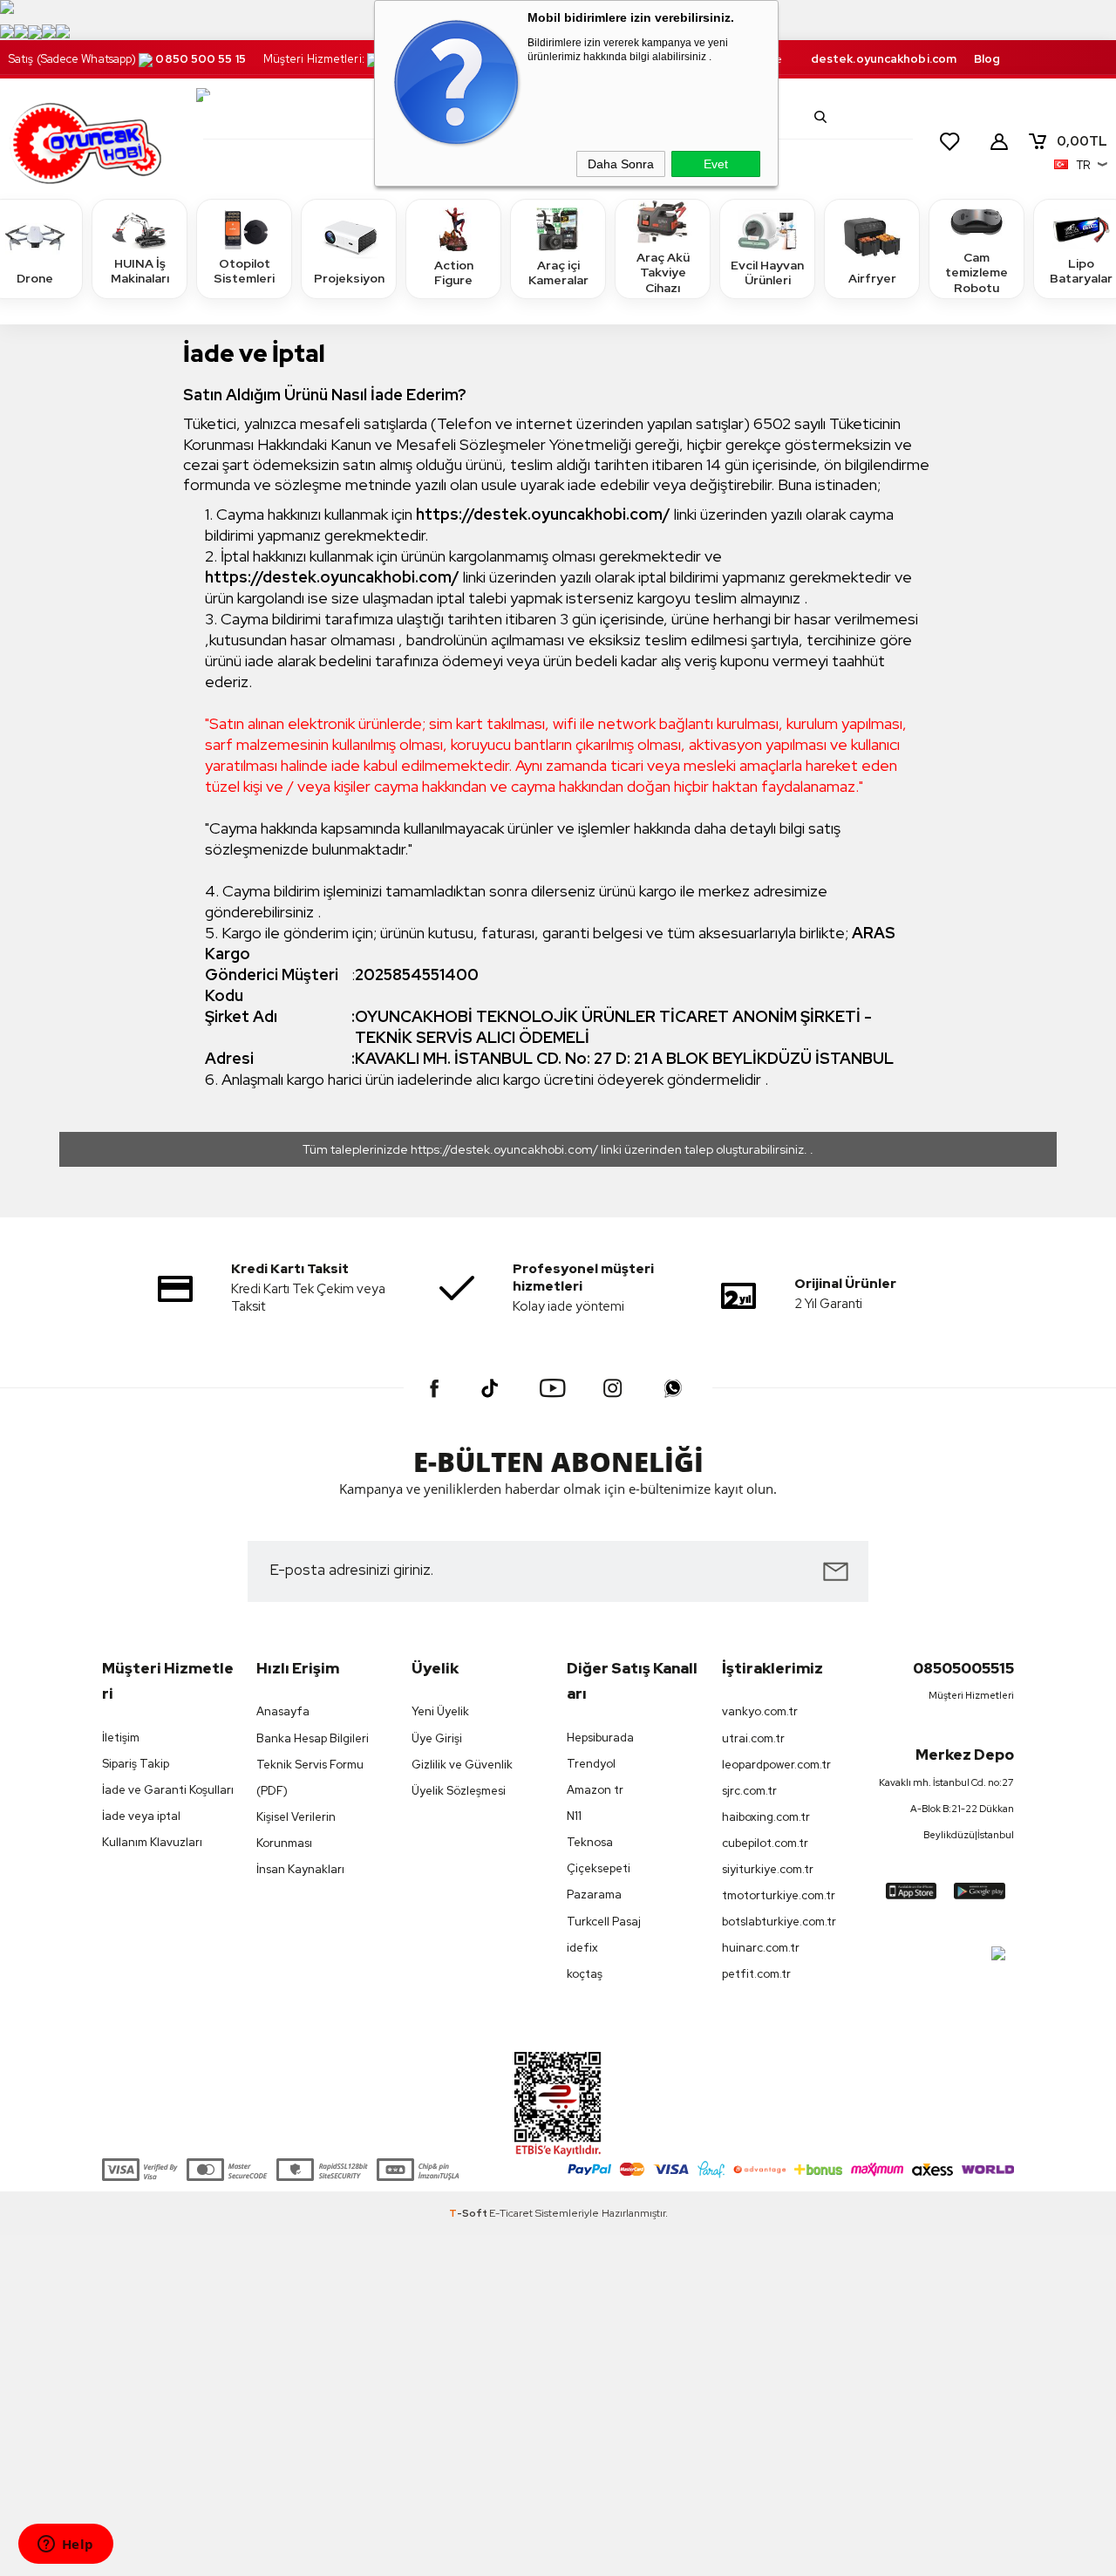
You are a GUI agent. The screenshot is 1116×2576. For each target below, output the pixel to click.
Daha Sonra (621, 164)
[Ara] (820, 117)
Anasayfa (283, 1711)
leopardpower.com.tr (776, 1765)
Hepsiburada (600, 1738)
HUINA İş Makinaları (140, 271)
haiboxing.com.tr (766, 1817)
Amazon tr (595, 1790)
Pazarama (594, 1895)
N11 (574, 1816)
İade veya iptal (141, 1816)
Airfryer (872, 278)
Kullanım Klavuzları (152, 1842)
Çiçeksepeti (599, 1868)
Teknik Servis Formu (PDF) (310, 1778)
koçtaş (585, 1974)
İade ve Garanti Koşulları (168, 1790)
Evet (716, 164)
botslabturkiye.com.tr (779, 1922)
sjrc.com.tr (749, 1791)
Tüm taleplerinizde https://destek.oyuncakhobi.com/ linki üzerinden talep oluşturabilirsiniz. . (558, 1149)
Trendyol (591, 1764)
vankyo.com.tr (760, 1711)
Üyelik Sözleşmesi (459, 1791)
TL (1082, 141)
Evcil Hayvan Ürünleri (767, 273)
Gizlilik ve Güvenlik (462, 1765)
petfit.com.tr (756, 1974)
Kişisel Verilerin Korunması (296, 1830)
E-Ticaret (511, 2213)
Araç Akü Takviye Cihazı (663, 273)
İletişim (121, 1738)
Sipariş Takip (136, 1764)
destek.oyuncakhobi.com (884, 59)
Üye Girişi (437, 1738)
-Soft (469, 2213)
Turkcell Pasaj (604, 1922)
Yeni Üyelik (440, 1711)
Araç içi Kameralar (558, 273)
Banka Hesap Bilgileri (313, 1738)
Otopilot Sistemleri (244, 271)
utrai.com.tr (753, 1738)
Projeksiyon (349, 278)
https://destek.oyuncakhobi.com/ (543, 514)
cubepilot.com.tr (765, 1843)
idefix (582, 1948)
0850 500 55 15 (200, 59)
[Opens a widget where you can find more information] (65, 2545)
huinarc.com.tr (761, 1948)
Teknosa (590, 1842)
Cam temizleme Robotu (976, 273)
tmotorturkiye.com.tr (779, 1895)
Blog (987, 59)
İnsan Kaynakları (300, 1869)
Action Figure (454, 273)
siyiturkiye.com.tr (768, 1869)
